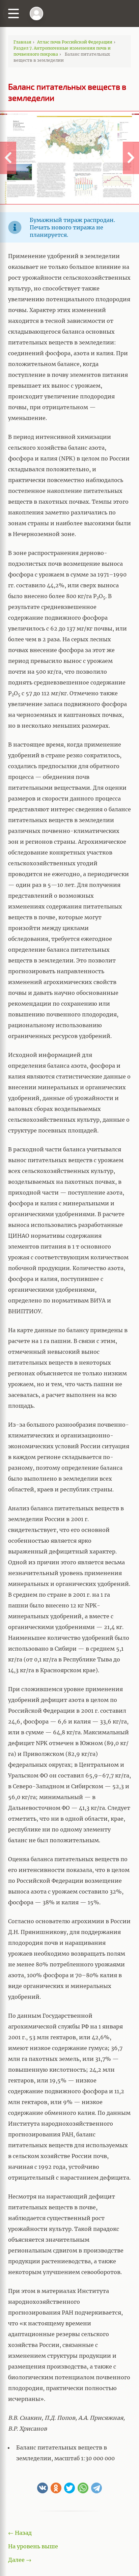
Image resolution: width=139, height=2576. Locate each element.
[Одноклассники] (56, 2488)
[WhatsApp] (83, 2488)
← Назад (20, 2533)
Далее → (20, 2560)
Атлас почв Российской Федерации (75, 42)
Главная (22, 42)
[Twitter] (69, 2488)
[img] (36, 13)
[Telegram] (96, 2488)
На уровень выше (33, 2546)
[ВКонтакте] (43, 2488)
